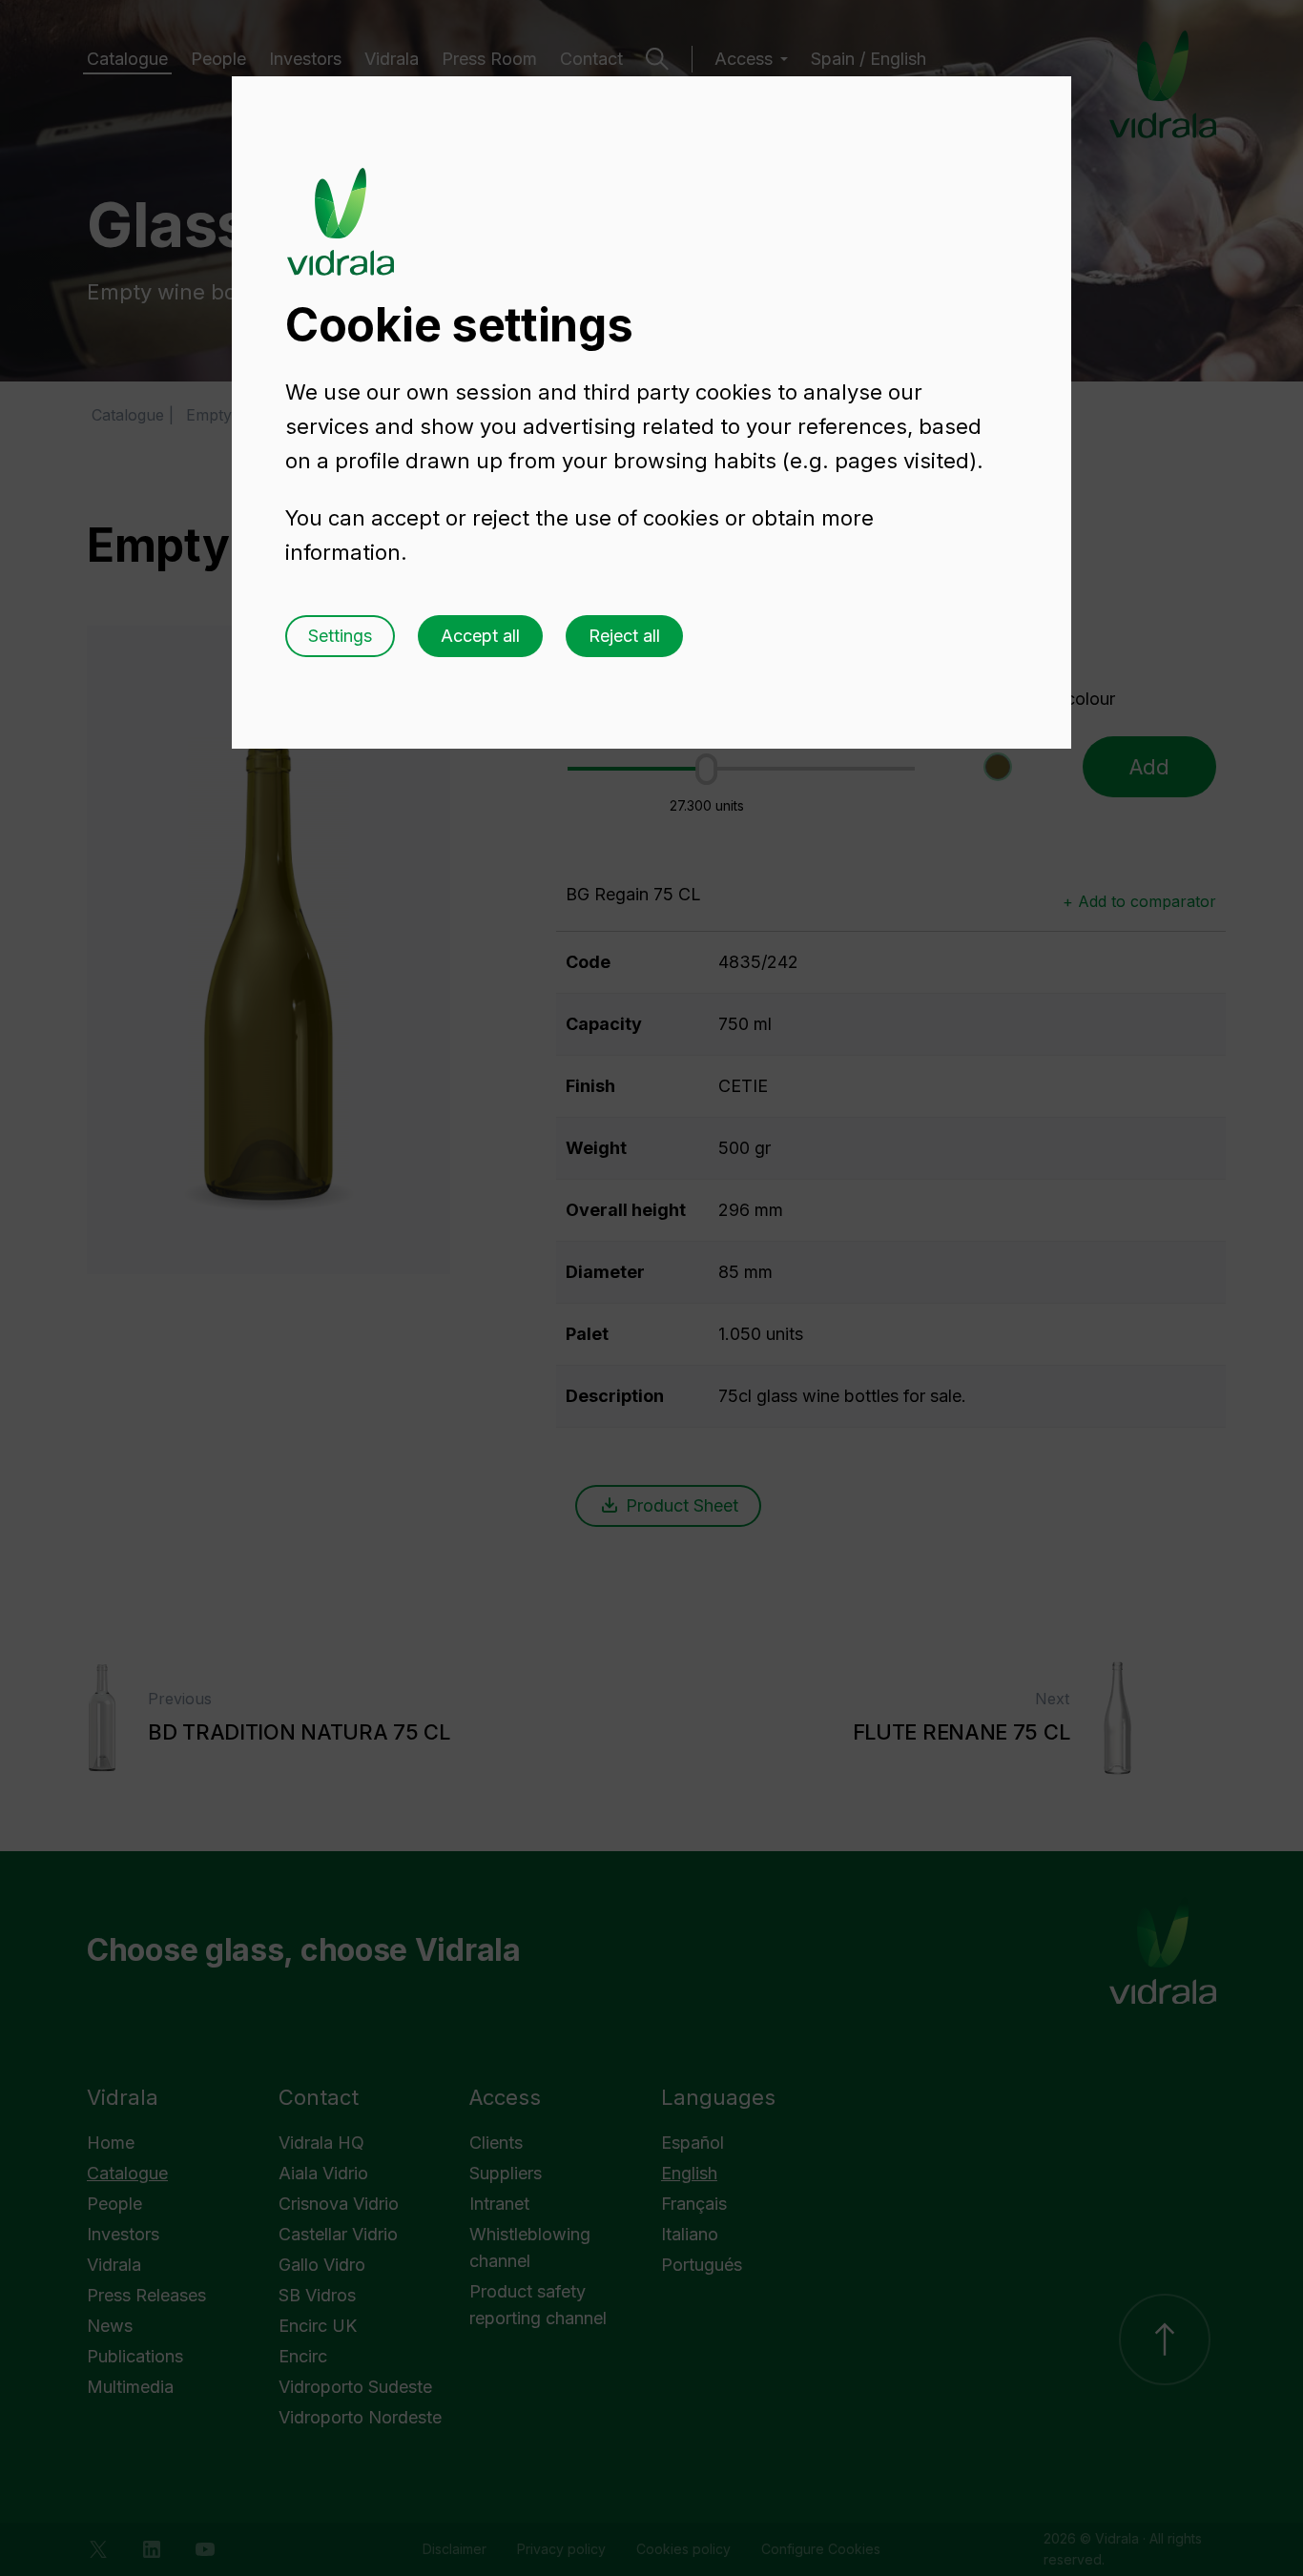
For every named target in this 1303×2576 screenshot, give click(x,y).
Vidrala (341, 203)
